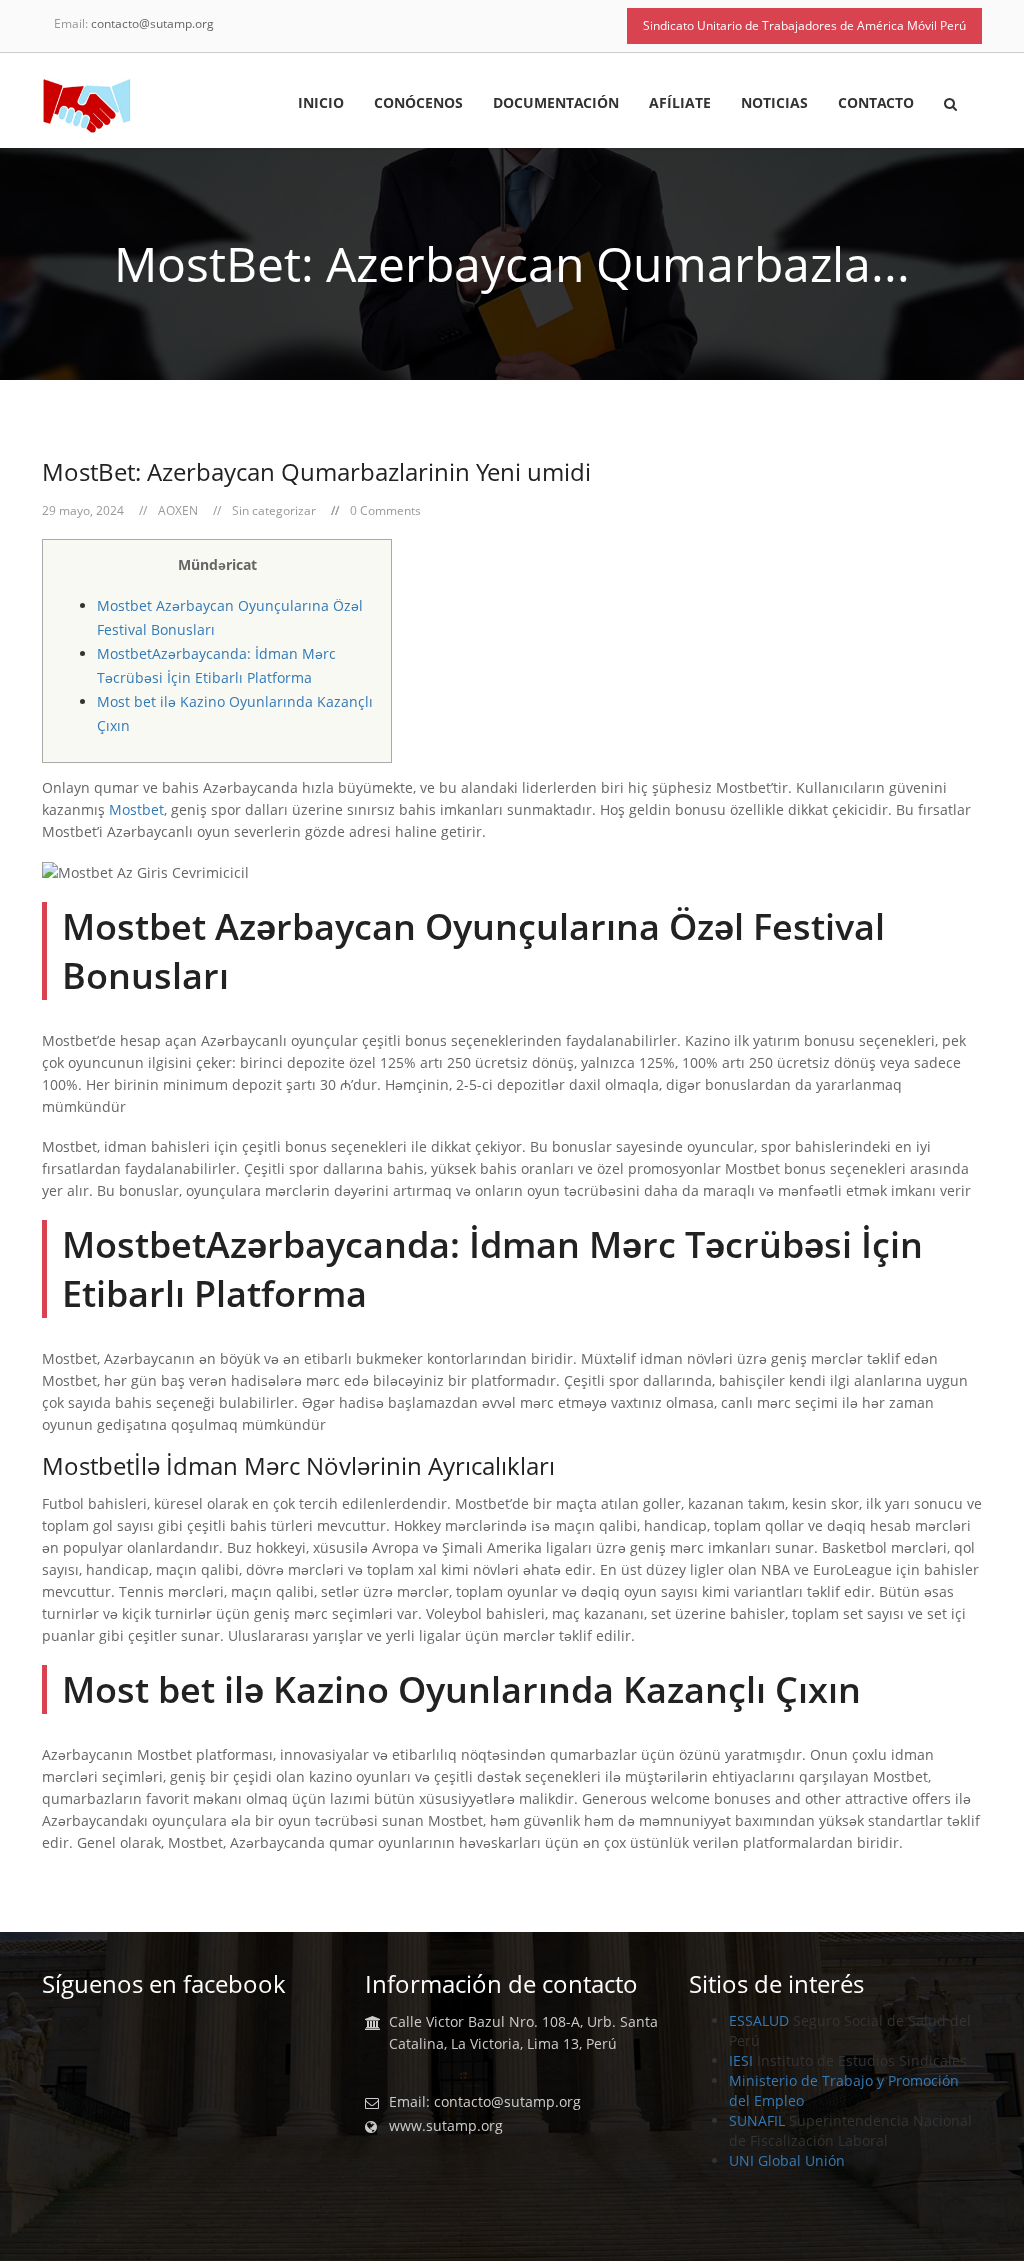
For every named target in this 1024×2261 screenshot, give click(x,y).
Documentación (556, 104)
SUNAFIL (757, 2120)
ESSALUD (759, 2020)
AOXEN (178, 510)
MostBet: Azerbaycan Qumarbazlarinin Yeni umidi (316, 471)
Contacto (876, 104)
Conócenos (418, 104)
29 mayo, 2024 (83, 510)
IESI (741, 2060)
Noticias (774, 104)
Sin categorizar (274, 510)
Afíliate (680, 104)
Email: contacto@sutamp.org (485, 2102)
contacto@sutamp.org (152, 23)
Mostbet (136, 809)
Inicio (321, 104)
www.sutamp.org (446, 2126)
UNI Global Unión (787, 2160)
